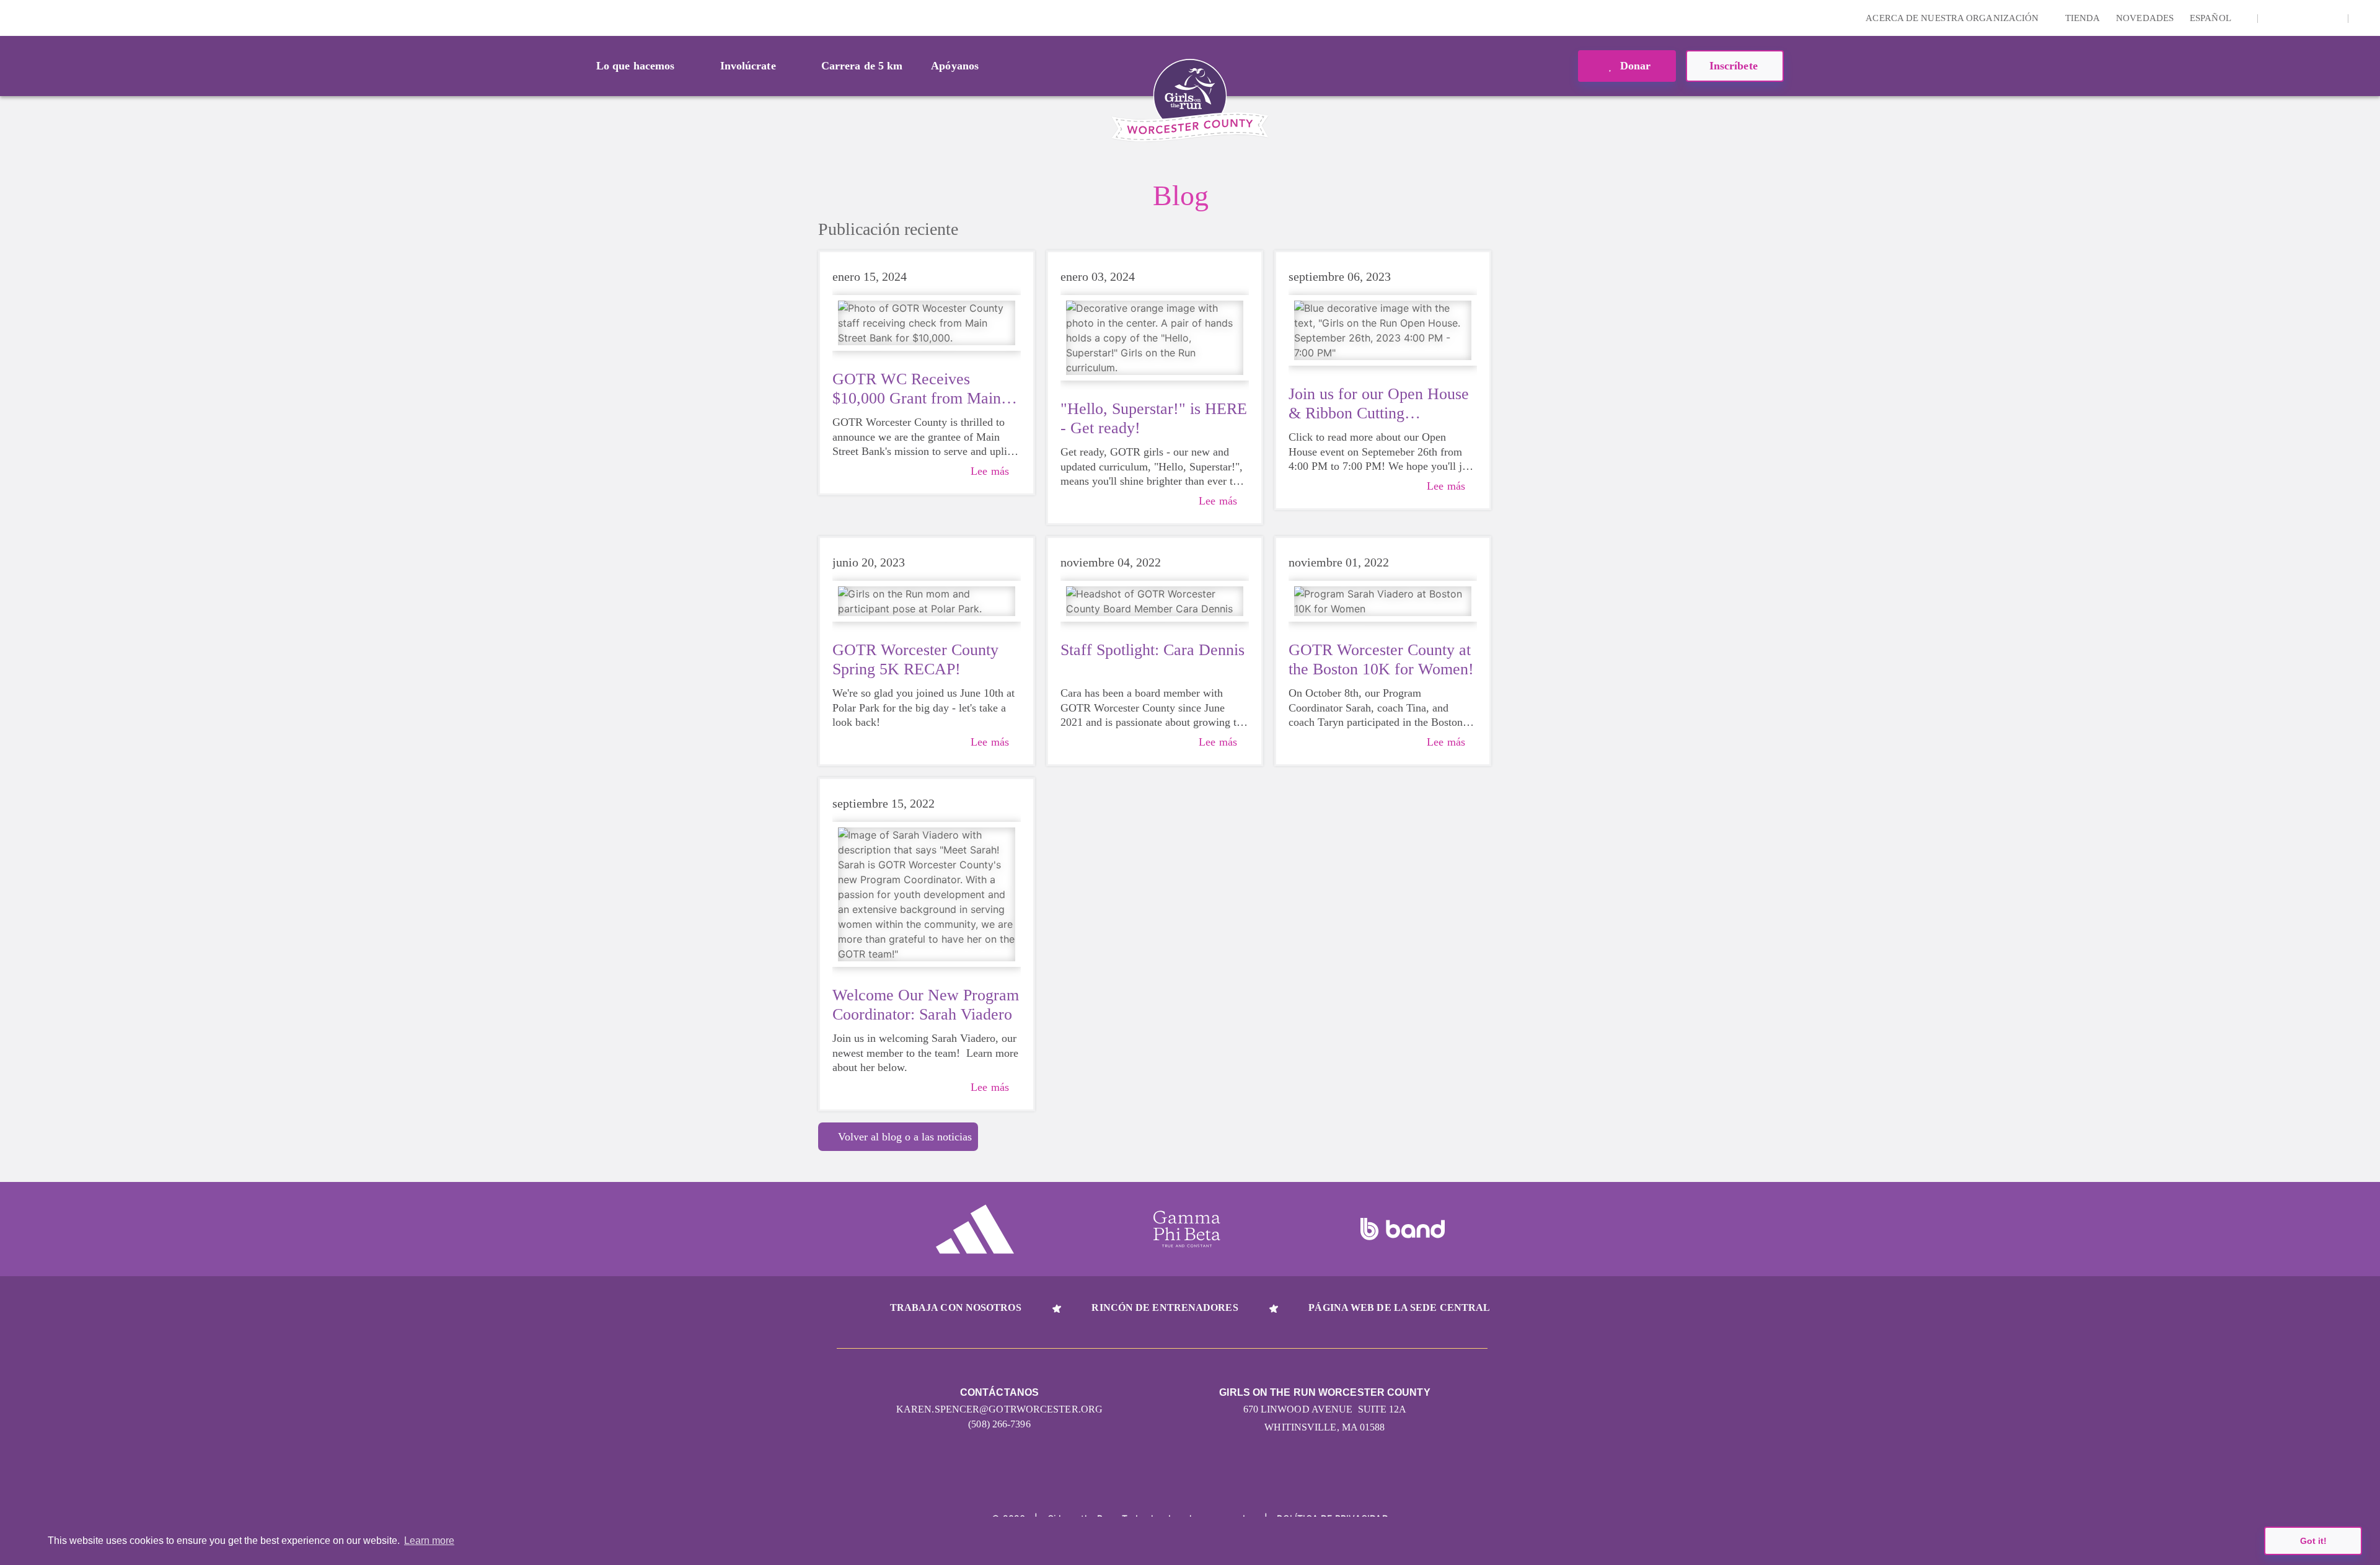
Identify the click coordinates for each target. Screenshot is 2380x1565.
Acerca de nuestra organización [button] (1953, 18)
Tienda (2083, 18)
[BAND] (1403, 1229)
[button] (2365, 18)
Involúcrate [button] (748, 66)
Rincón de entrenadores (1165, 1307)
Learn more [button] (429, 1541)
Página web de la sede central (1399, 1307)
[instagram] (2274, 18)
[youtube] (2312, 18)
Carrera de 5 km (862, 66)
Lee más (990, 471)
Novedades (2145, 18)
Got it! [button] (2313, 1541)
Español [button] (2211, 18)
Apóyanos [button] (955, 66)
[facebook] (2332, 18)
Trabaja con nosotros (956, 1307)
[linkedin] (2293, 18)
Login (12, 18)
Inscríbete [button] (1735, 66)
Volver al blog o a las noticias (905, 1137)
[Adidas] (975, 1229)
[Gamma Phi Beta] (1187, 1229)
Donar (1634, 66)
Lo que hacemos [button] (635, 66)
